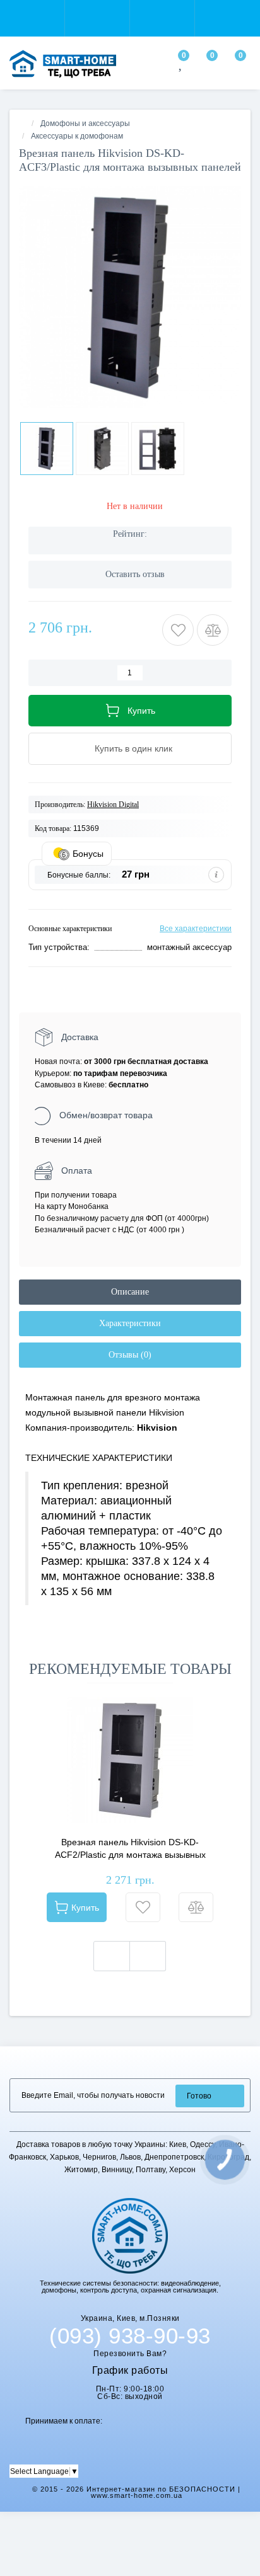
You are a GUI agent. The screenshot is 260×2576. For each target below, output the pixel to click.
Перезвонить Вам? (130, 2354)
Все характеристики (196, 929)
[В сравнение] (196, 1907)
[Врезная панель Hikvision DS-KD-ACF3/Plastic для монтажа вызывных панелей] (130, 297)
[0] (181, 66)
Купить (85, 1908)
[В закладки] (143, 1907)
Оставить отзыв (135, 574)
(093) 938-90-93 (130, 2336)
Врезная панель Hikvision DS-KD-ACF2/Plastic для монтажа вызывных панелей (130, 1849)
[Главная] (23, 123)
